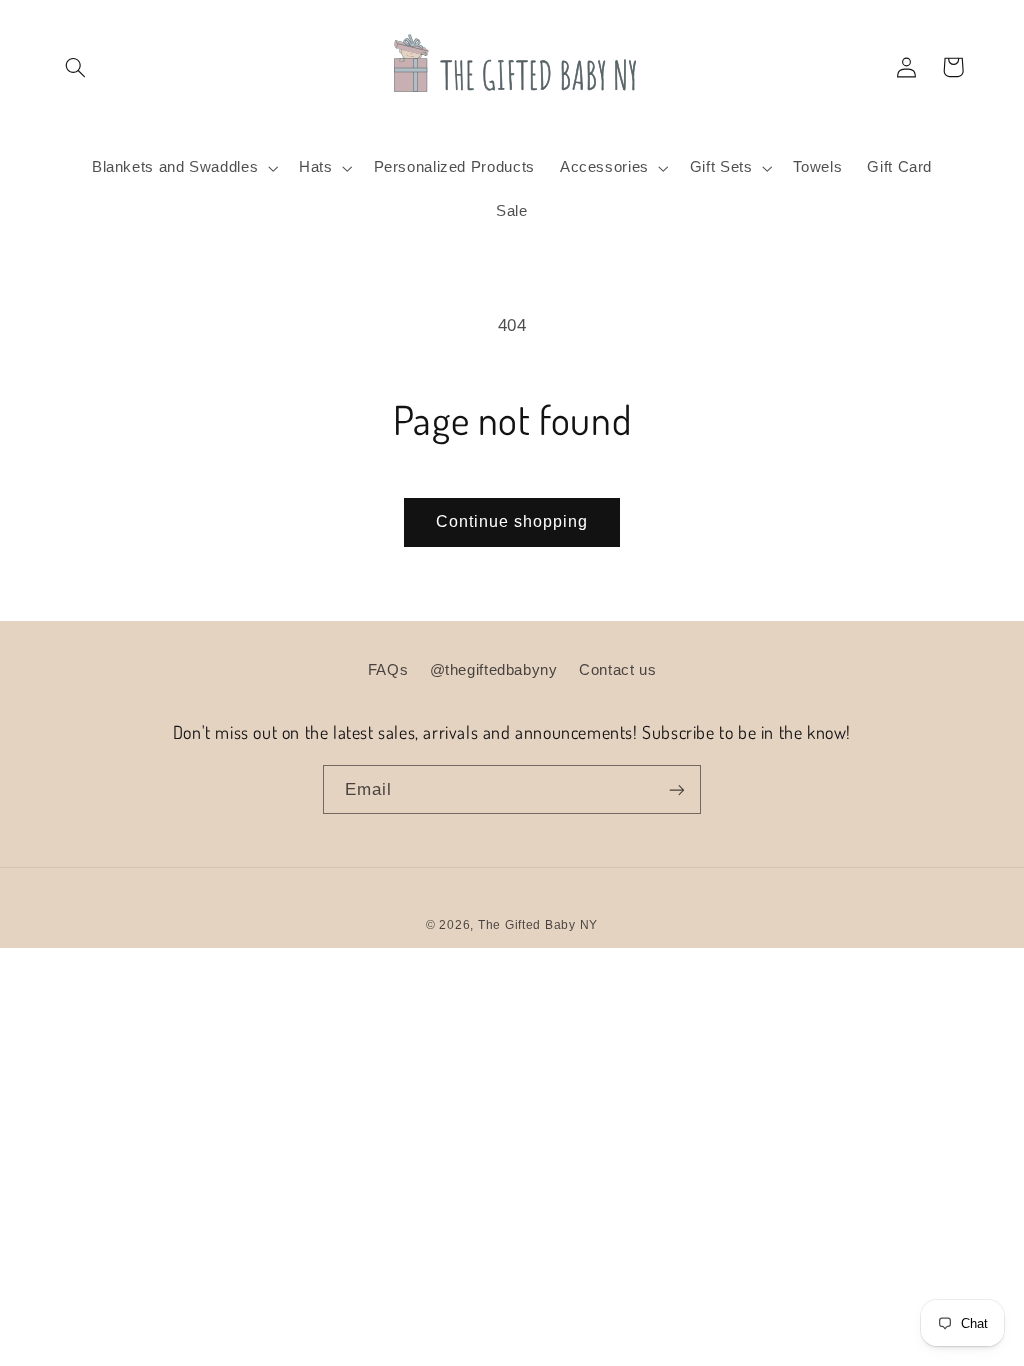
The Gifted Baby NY (538, 925)
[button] (76, 67)
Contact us (617, 670)
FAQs (388, 670)
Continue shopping (512, 521)
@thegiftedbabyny (494, 670)
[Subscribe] (677, 789)
